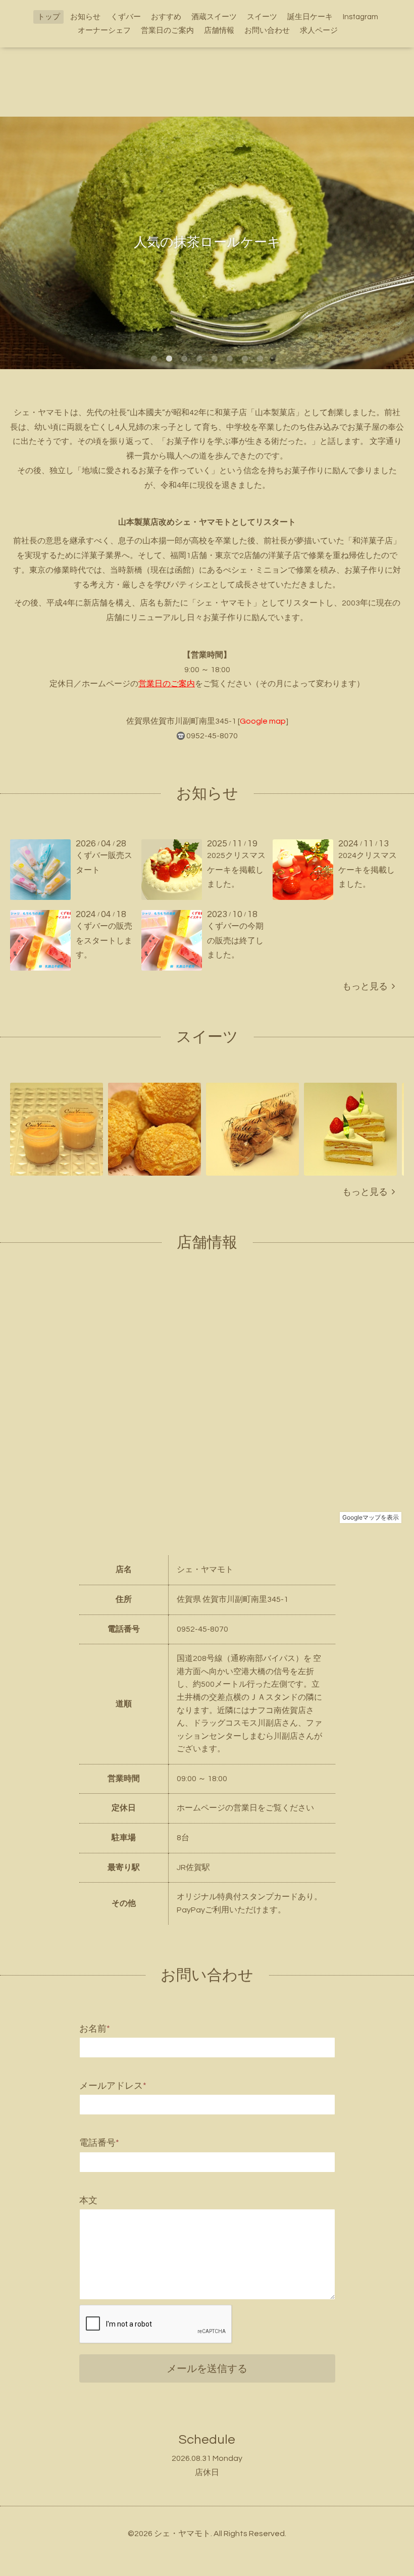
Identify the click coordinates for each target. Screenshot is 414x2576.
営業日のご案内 (167, 31)
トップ (49, 17)
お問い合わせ (267, 31)
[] (263, 721)
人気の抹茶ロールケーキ (207, 242)
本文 (88, 2201)
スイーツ (262, 17)
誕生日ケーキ (310, 17)
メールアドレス (113, 2086)
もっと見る (367, 987)
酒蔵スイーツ (214, 17)
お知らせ (85, 17)
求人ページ (319, 31)
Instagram (360, 17)
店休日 (207, 2472)
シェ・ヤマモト (182, 2534)
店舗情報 (219, 31)
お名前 (95, 2029)
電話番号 (99, 2143)
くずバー (126, 17)
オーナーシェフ (104, 31)
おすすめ (166, 17)
